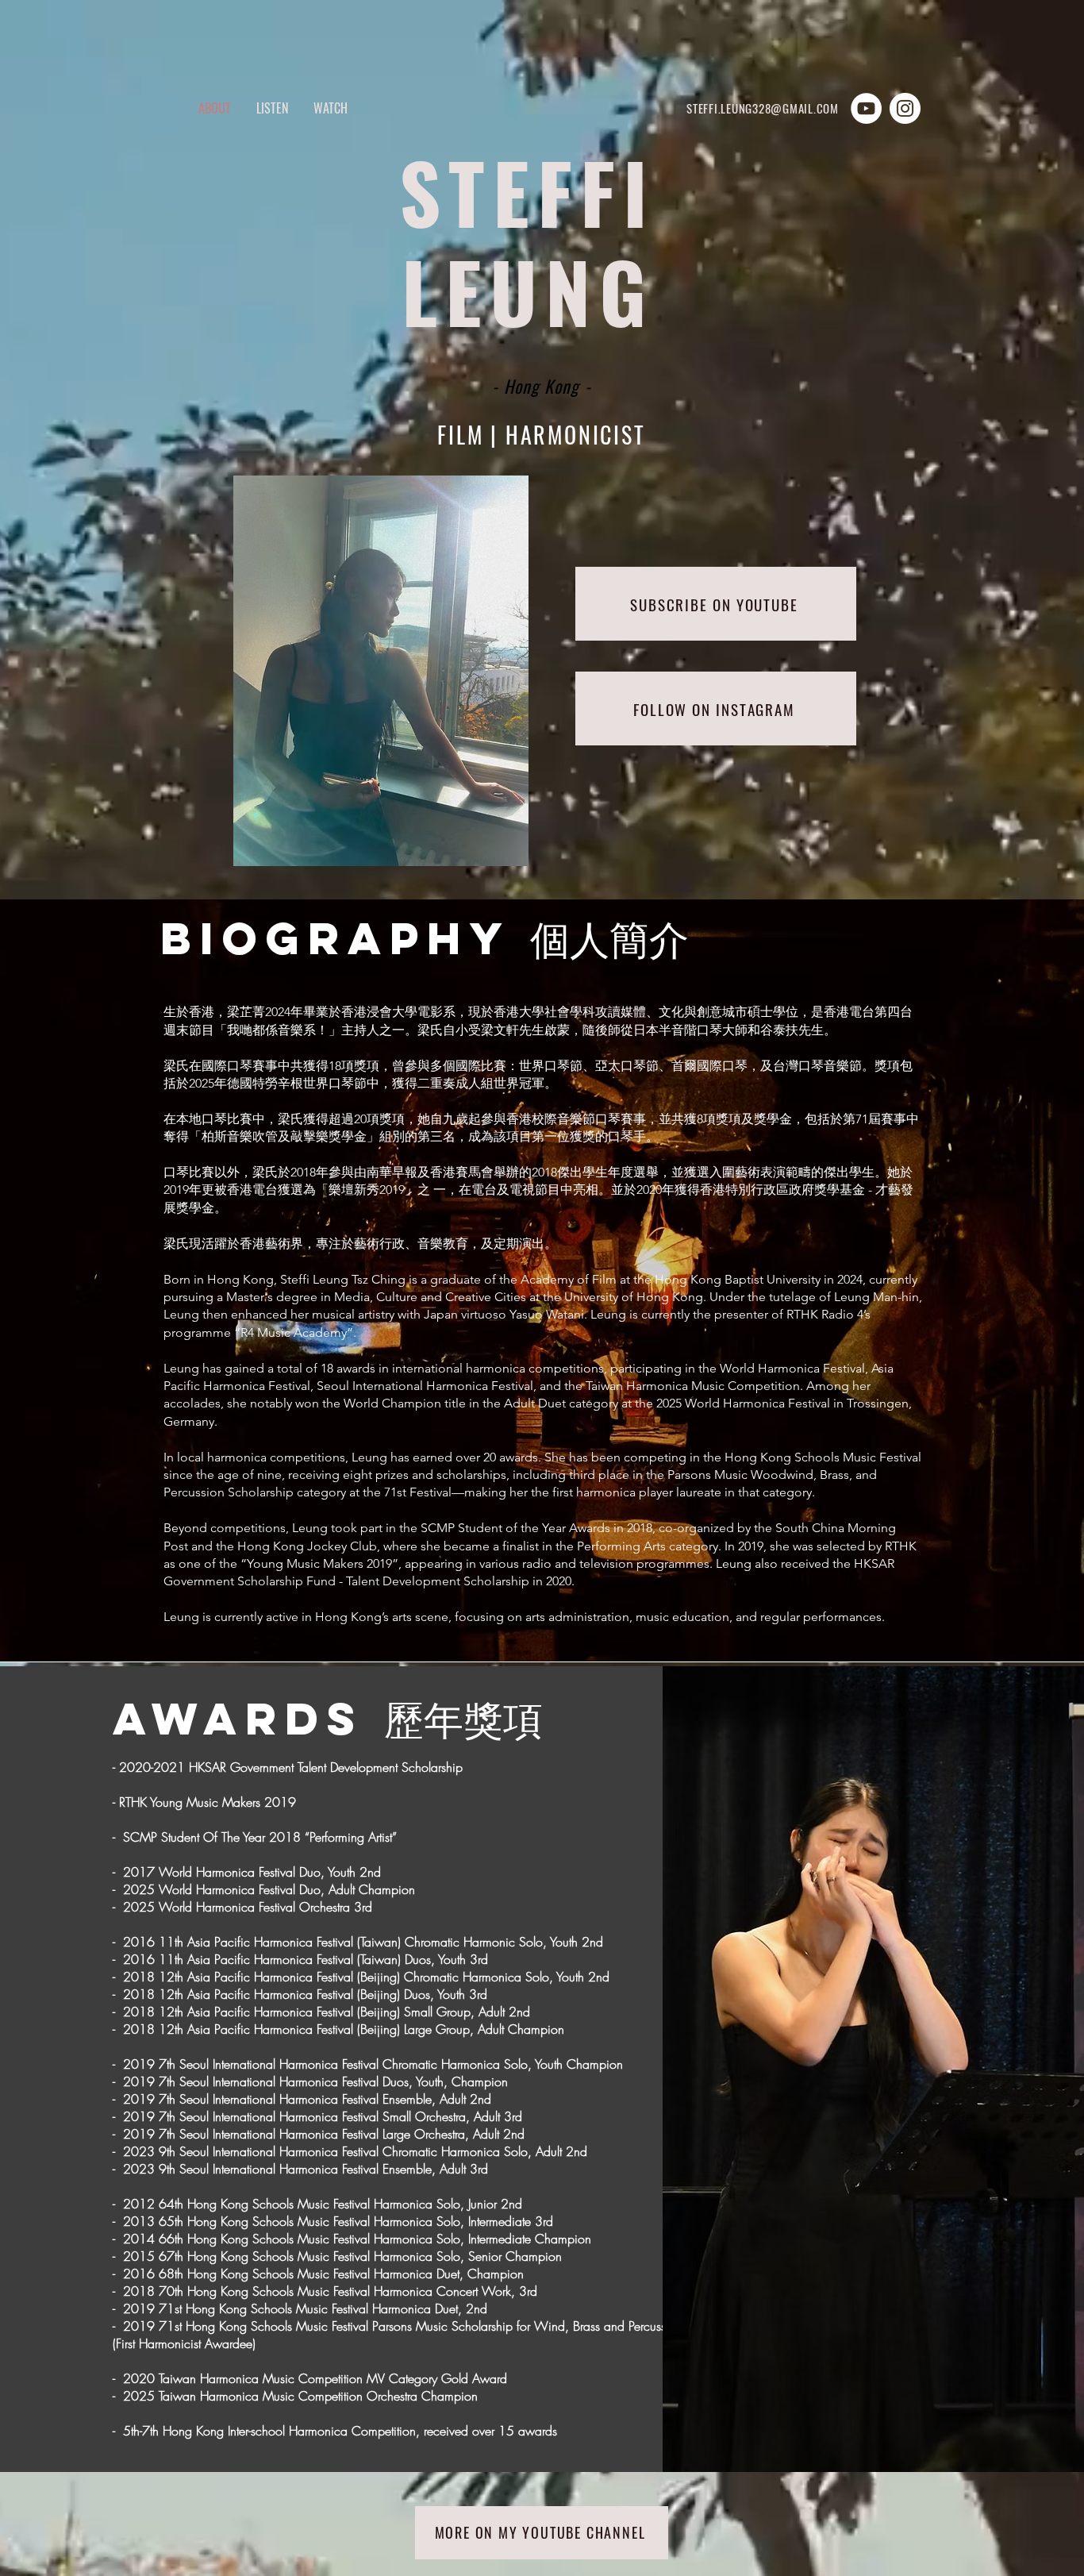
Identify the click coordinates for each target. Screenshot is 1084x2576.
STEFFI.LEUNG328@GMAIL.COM (763, 108)
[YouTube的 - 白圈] (866, 108)
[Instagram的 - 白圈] (905, 108)
